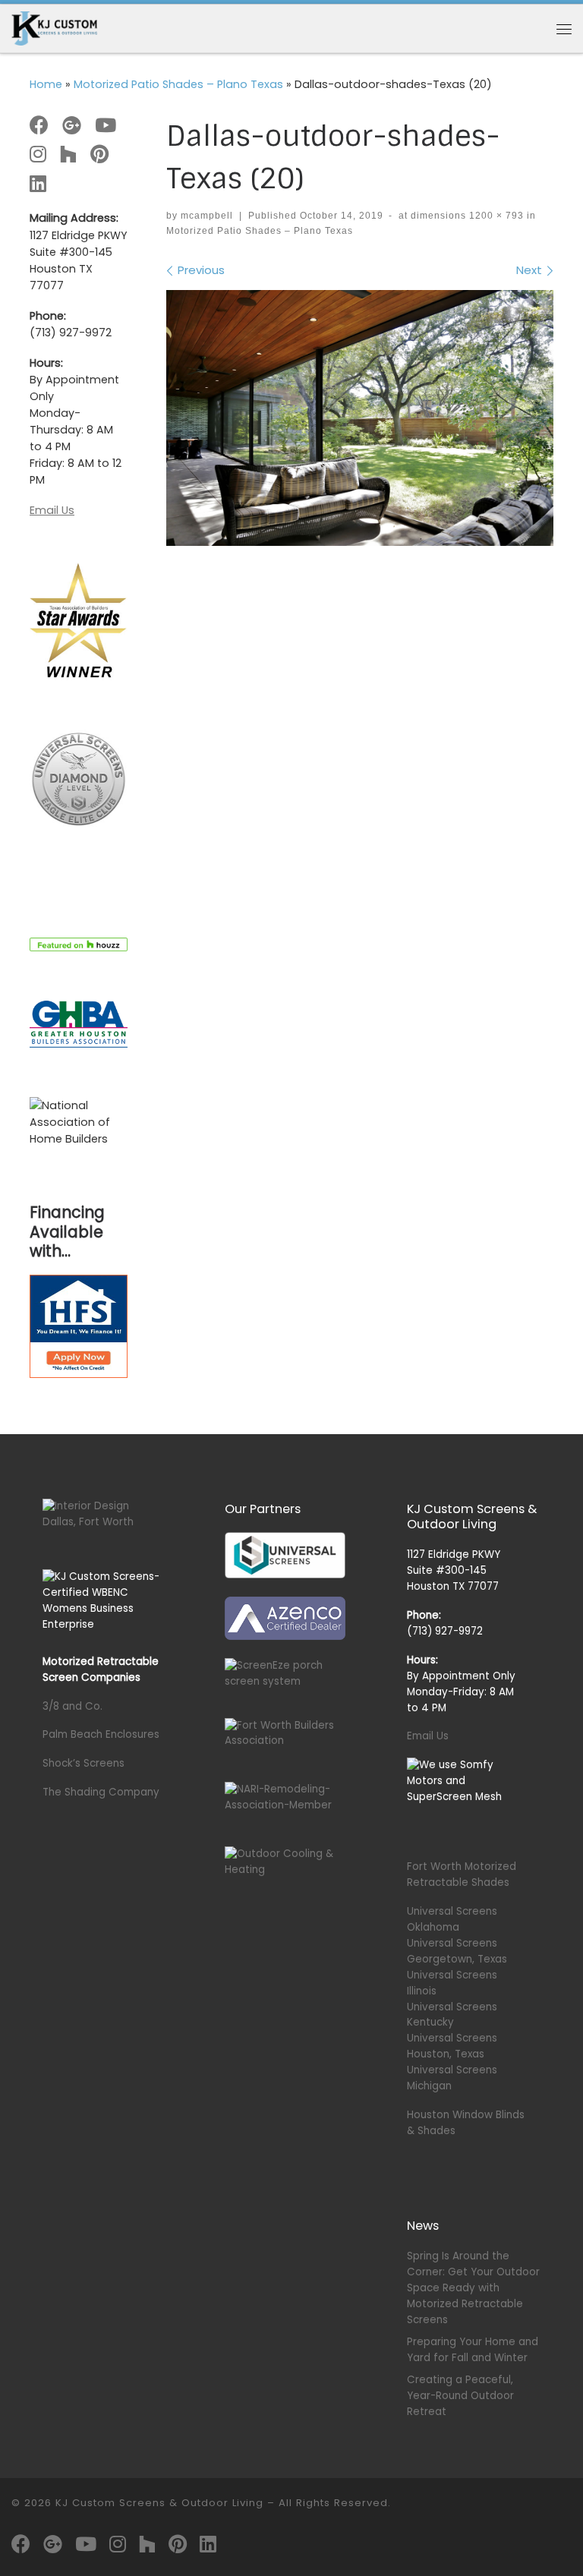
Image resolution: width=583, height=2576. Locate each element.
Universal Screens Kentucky (452, 2015)
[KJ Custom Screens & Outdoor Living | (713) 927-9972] (54, 28)
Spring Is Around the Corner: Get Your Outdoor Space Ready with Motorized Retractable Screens (473, 2288)
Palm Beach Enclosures (101, 1734)
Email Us (52, 510)
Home (46, 84)
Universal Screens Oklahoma (452, 1919)
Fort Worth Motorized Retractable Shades (462, 1874)
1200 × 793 (495, 216)
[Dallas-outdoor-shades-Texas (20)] (360, 418)
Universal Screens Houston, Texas (452, 2046)
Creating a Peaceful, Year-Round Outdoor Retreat (460, 2396)
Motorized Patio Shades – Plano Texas (178, 84)
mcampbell (207, 216)
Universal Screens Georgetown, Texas (457, 1951)
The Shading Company (101, 1792)
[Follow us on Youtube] (106, 126)
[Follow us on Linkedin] (38, 184)
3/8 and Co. (72, 1706)
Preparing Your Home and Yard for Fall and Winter (473, 2350)
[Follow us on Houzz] (68, 155)
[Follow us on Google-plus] (72, 126)
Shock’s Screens (84, 1763)
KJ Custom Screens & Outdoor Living (159, 2503)
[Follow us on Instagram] (38, 155)
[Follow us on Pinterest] (99, 155)
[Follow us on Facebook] (39, 126)
